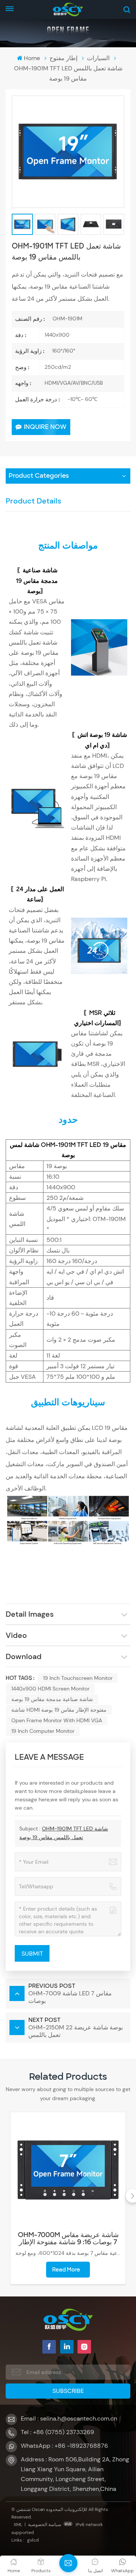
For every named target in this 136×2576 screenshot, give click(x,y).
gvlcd (33, 2540)
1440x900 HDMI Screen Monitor (50, 1689)
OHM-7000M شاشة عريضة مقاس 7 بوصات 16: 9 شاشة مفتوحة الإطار (68, 2239)
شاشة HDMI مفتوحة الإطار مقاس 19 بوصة (59, 1710)
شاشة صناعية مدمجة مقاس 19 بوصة (52, 1699)
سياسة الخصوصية (45, 2525)
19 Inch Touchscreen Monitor (78, 1678)
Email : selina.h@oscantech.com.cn (69, 2418)
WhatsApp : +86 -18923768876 (64, 2446)
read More (66, 2270)
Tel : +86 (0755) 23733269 (57, 2432)
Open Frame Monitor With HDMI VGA (57, 1720)
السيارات (98, 58)
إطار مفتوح (63, 58)
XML (18, 2525)
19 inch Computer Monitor (43, 1731)
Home (32, 58)
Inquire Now (45, 427)
